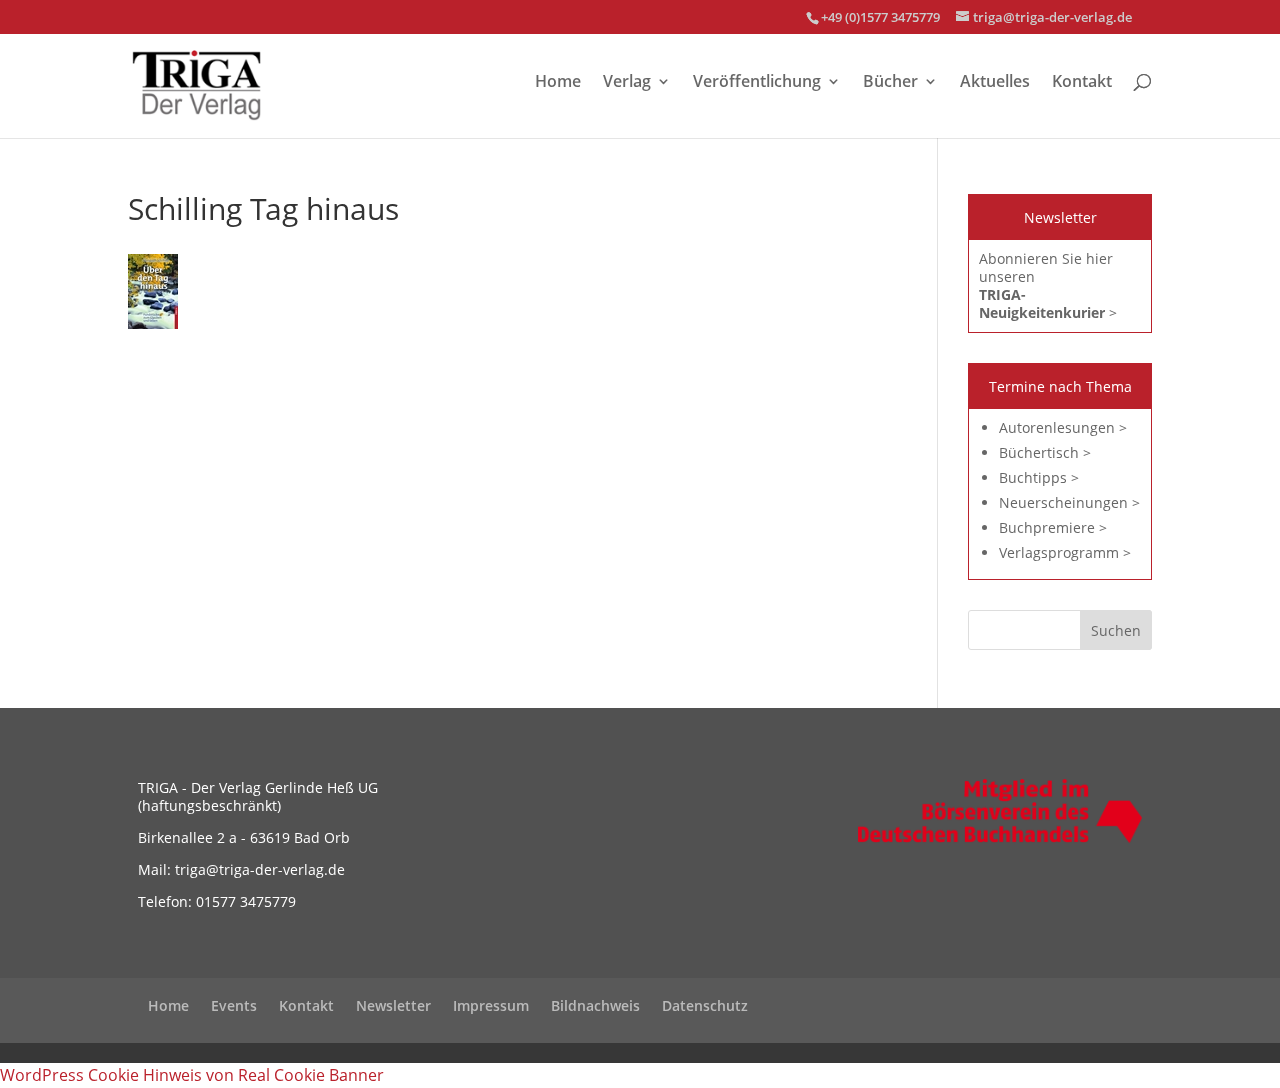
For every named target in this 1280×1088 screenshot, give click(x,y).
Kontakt (1082, 83)
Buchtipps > (1039, 477)
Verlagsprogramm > (1065, 552)
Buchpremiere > (1053, 527)
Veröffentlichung (757, 83)
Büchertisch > (1045, 452)
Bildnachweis (595, 1005)
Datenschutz (705, 1005)
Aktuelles (995, 83)
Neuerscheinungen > (1069, 502)
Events (234, 1005)
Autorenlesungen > (1063, 427)
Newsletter (393, 1005)
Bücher (890, 83)
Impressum (491, 1005)
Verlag (627, 83)
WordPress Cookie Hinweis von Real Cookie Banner (192, 1075)
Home (558, 83)
